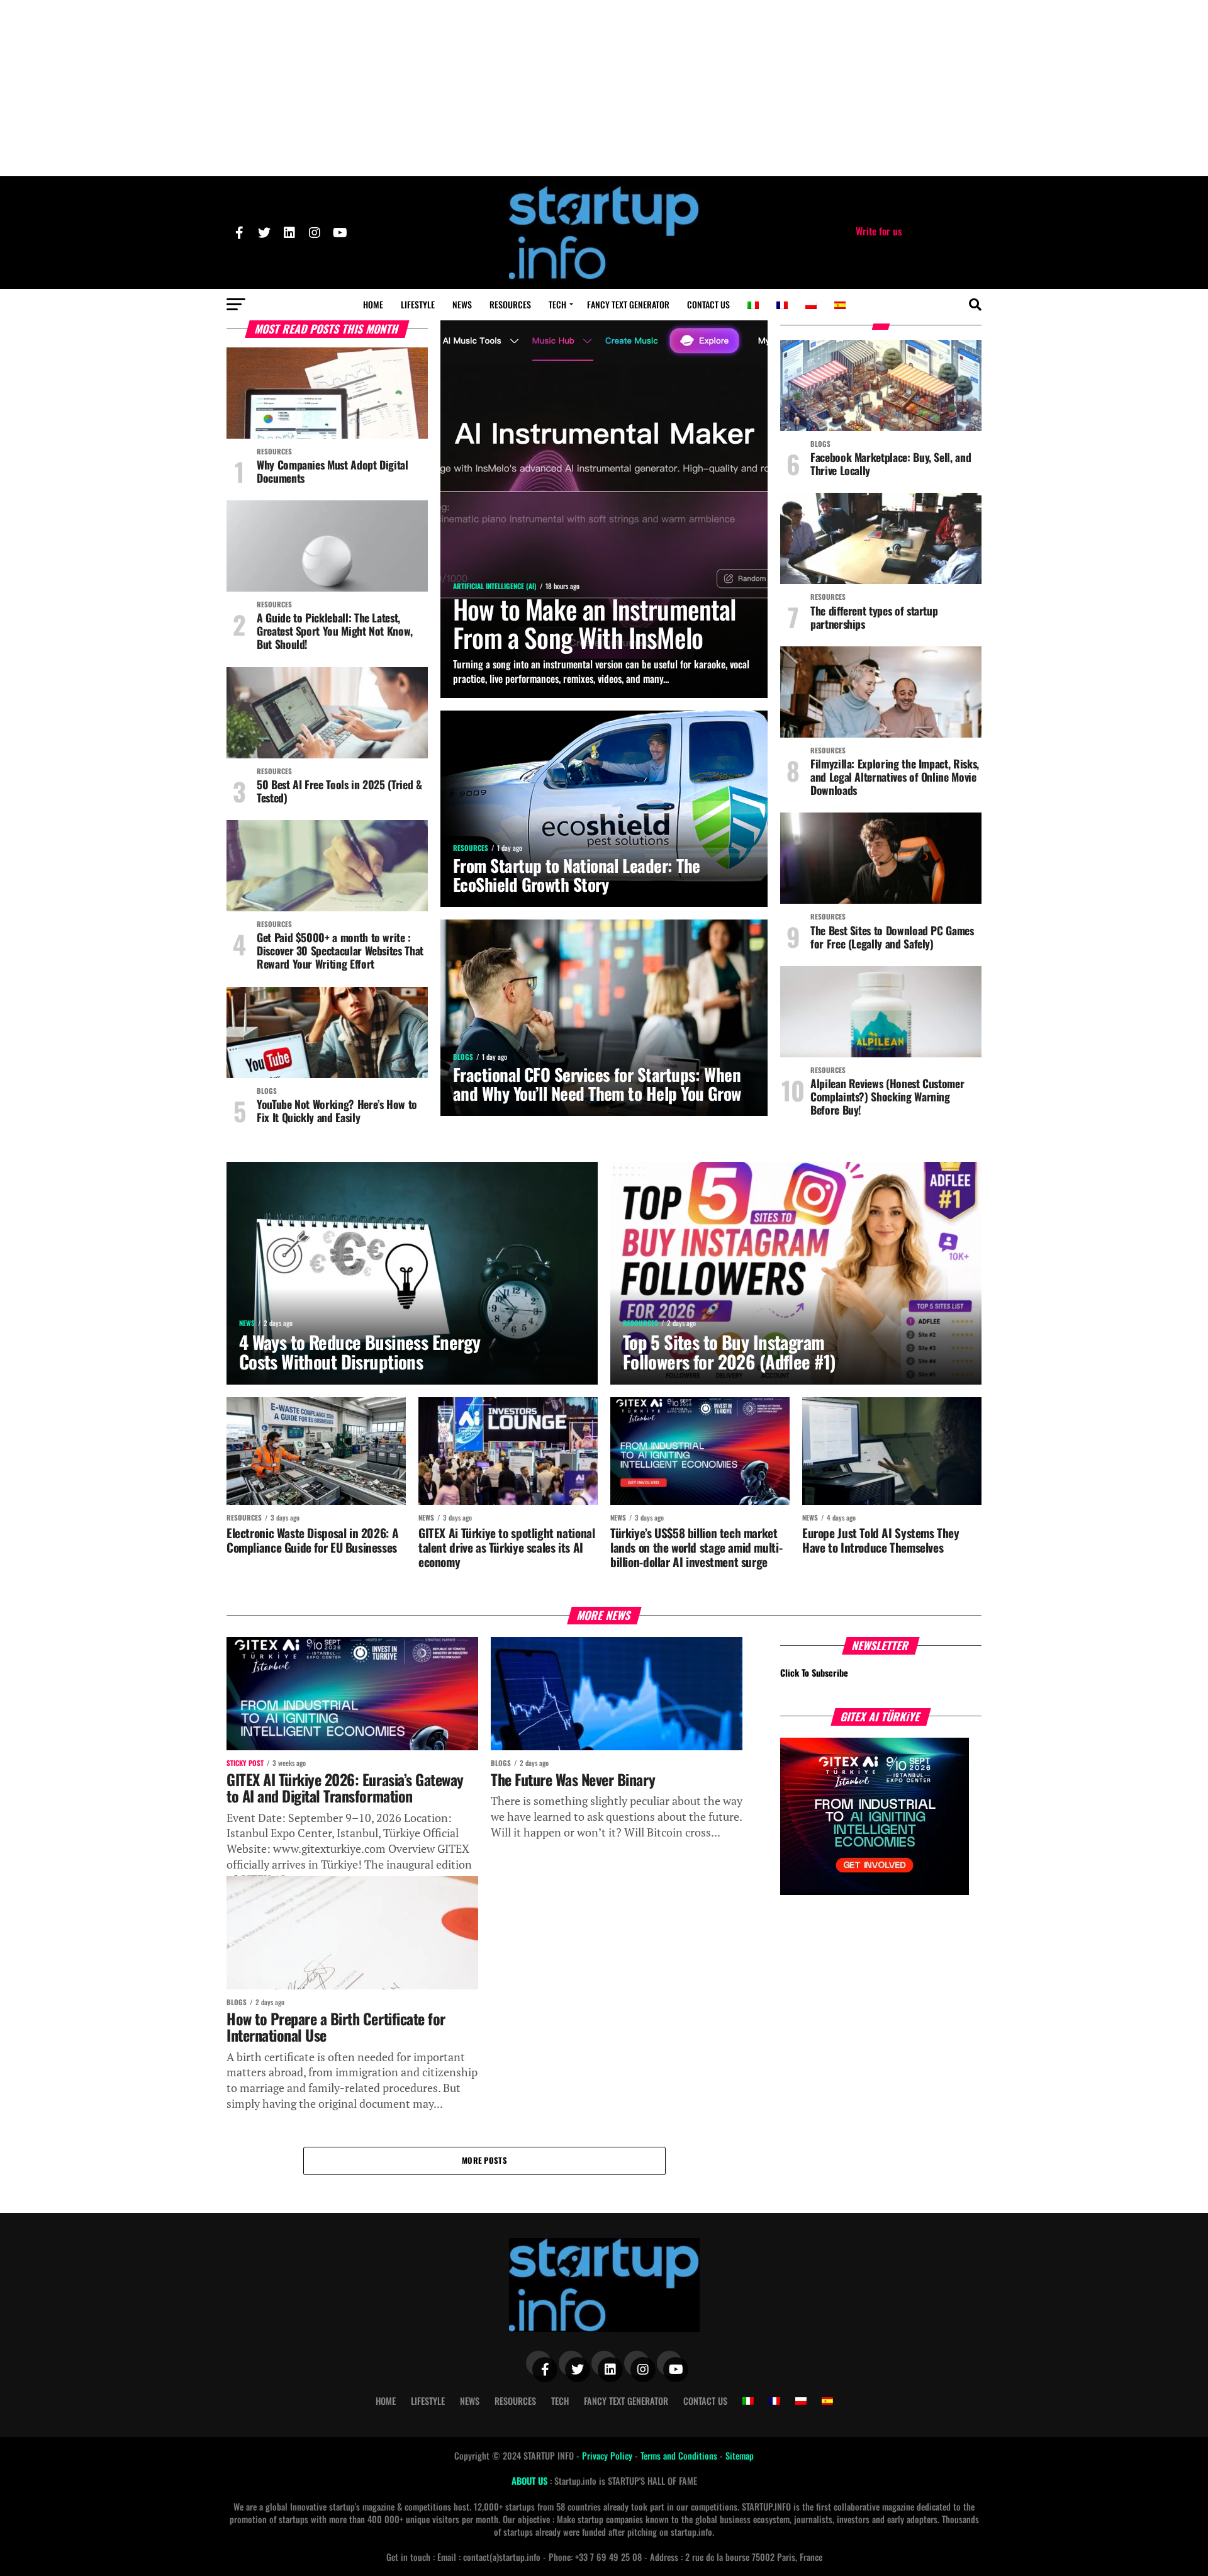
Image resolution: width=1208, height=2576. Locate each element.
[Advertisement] (604, 88)
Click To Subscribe (814, 1673)
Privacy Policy (608, 2455)
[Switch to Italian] (753, 305)
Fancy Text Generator (628, 304)
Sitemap (740, 2455)
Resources (510, 304)
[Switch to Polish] (811, 305)
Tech (557, 304)
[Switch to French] (782, 305)
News (462, 304)
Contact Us (708, 304)
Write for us (879, 231)
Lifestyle (418, 304)
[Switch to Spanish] (840, 305)
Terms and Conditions (680, 2455)
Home (373, 304)
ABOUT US (531, 2481)
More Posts (484, 2160)
